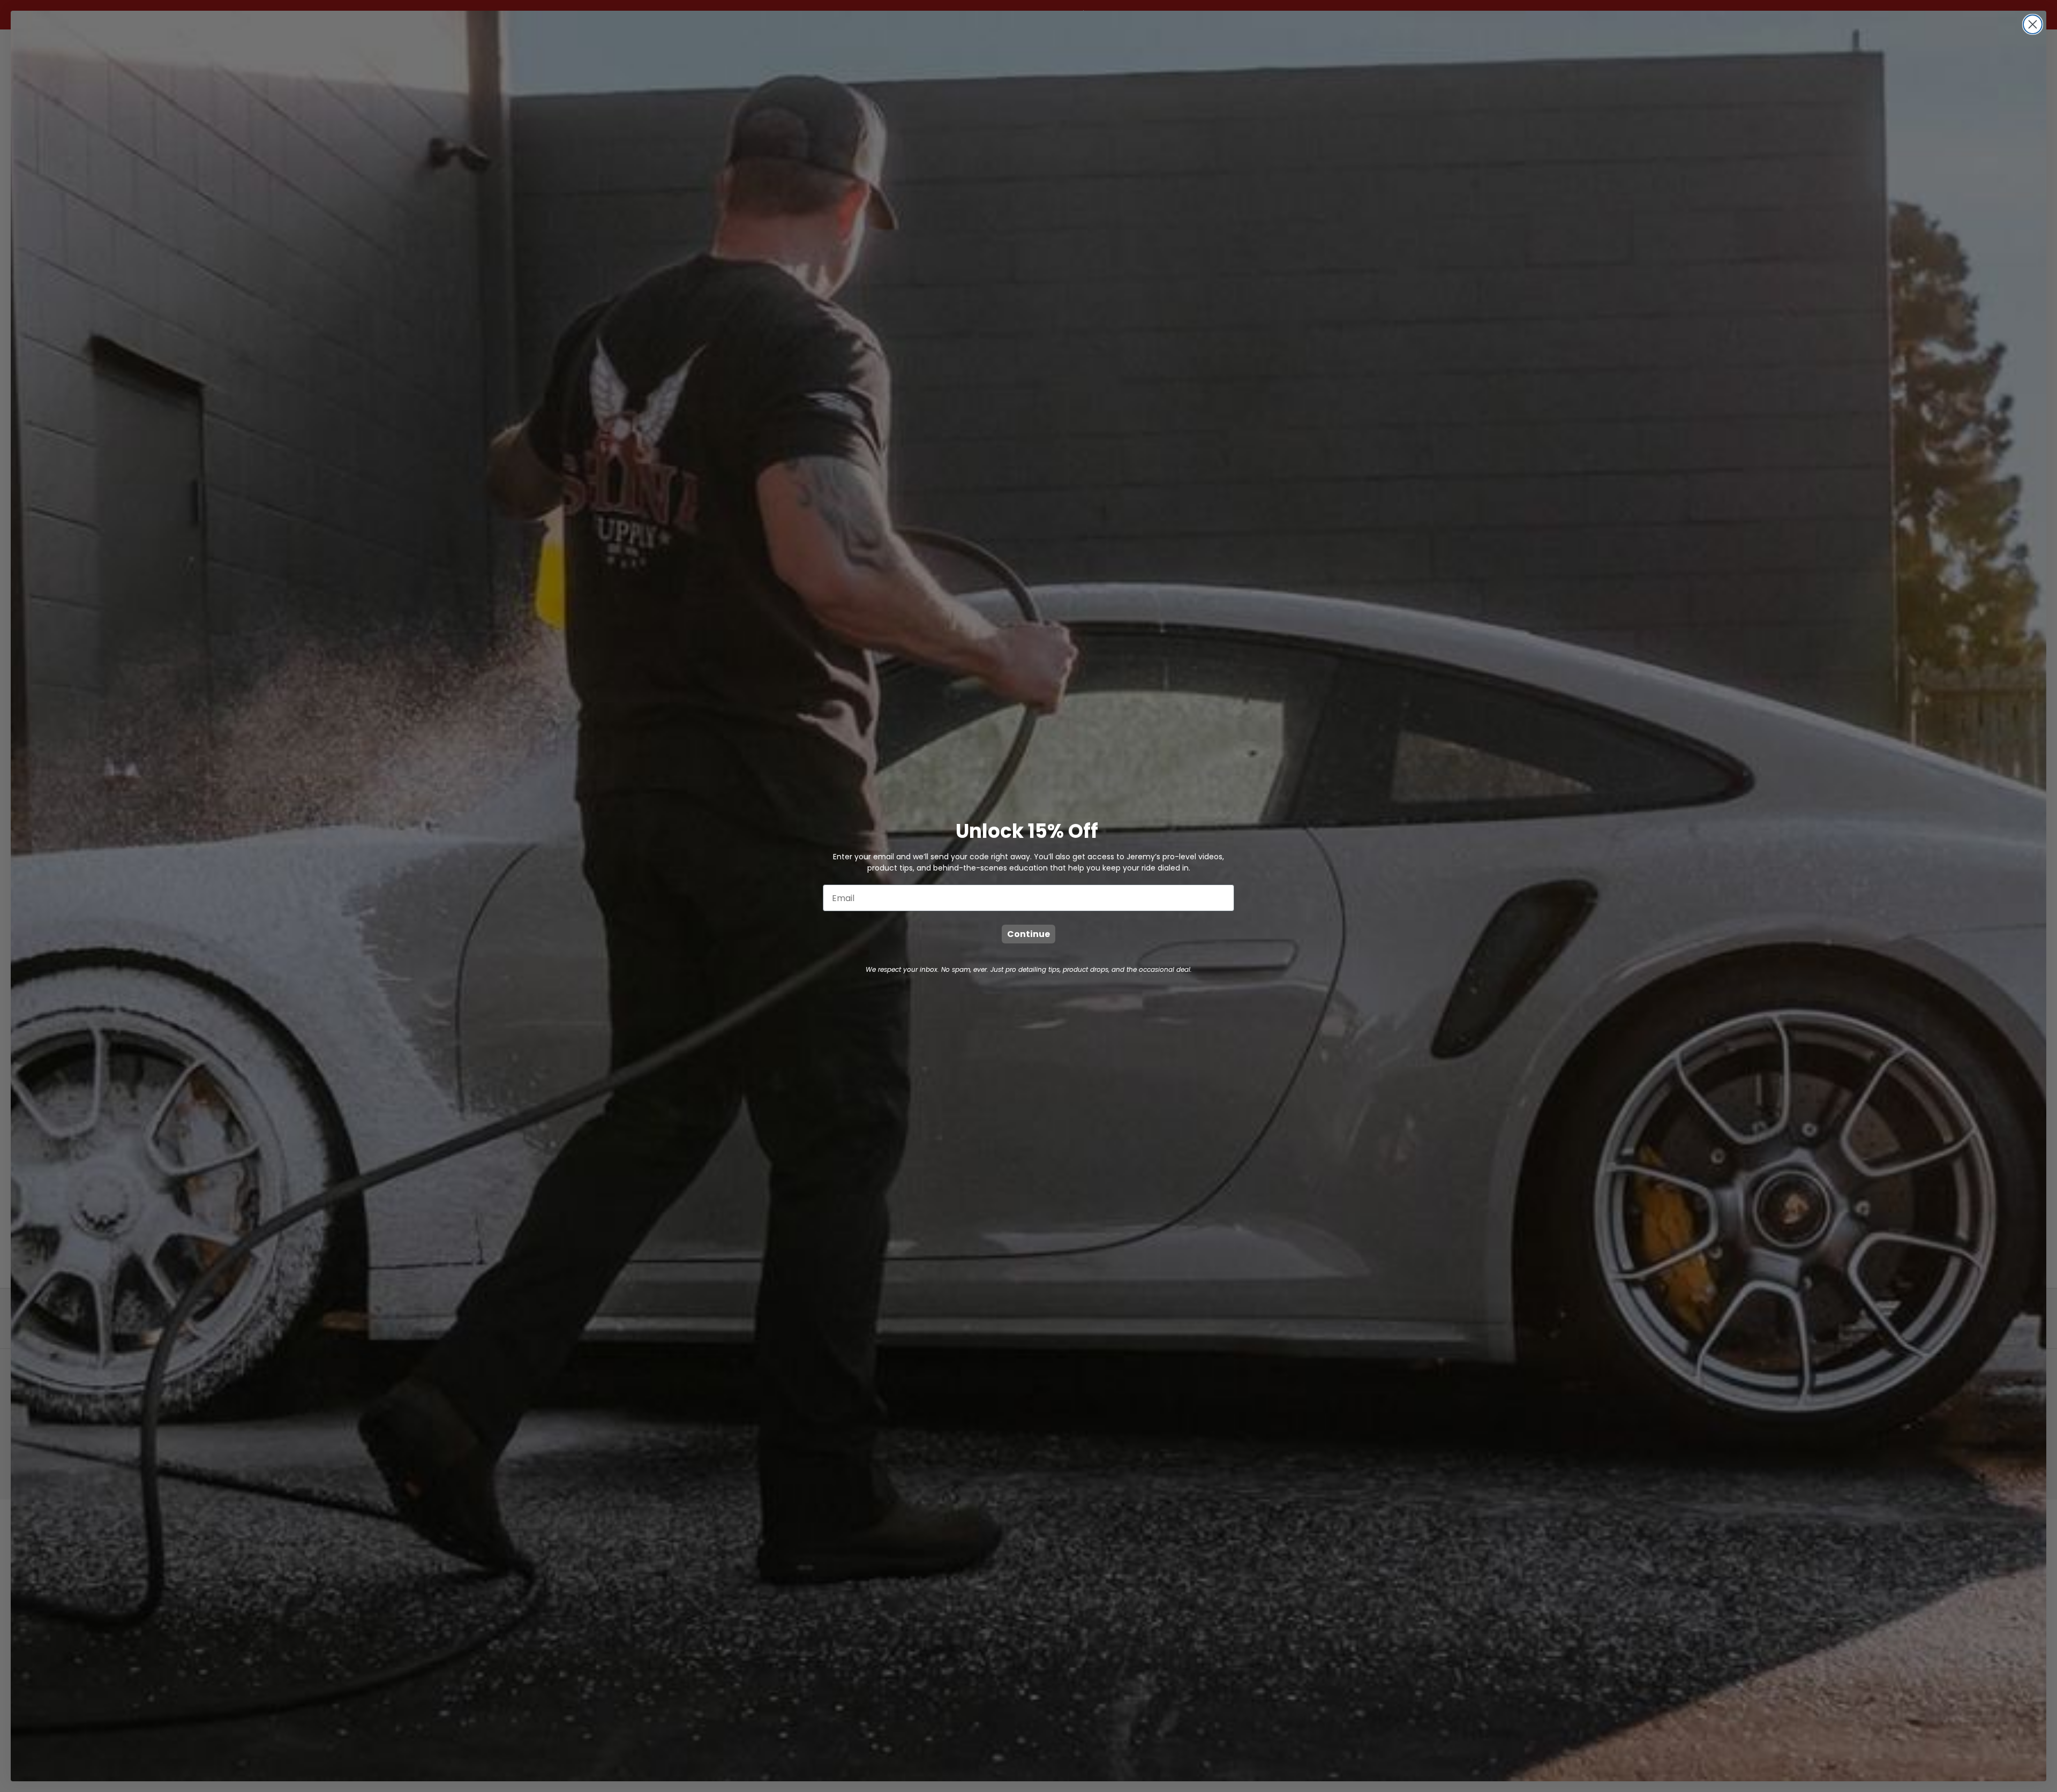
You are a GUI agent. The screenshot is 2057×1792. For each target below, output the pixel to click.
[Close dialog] (2033, 24)
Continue (1028, 934)
